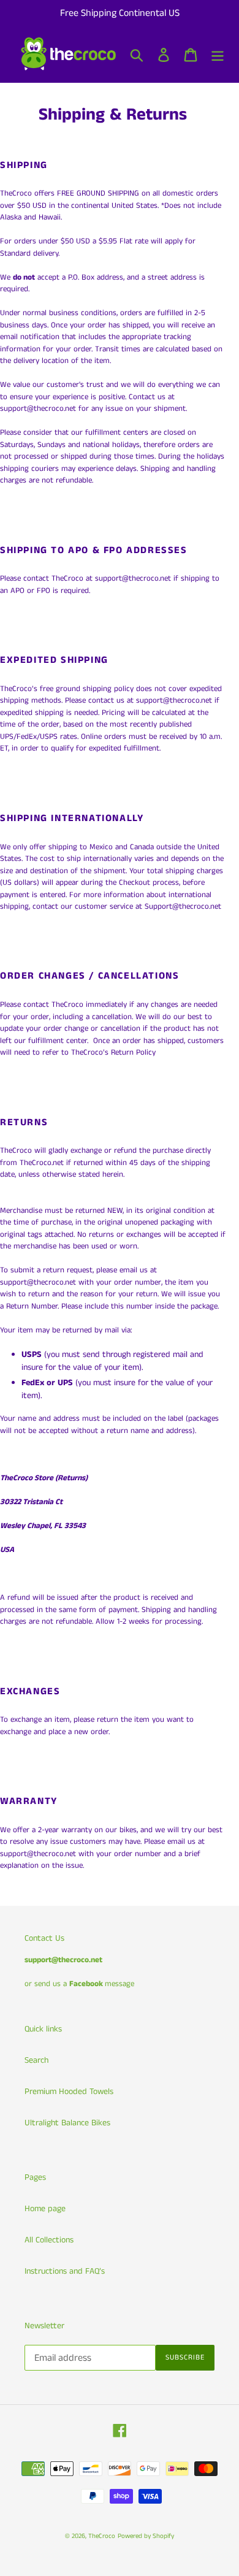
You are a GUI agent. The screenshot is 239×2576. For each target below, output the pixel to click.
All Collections (49, 2240)
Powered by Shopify (146, 2536)
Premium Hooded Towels (69, 2092)
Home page (45, 2209)
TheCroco (102, 2536)
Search (36, 2060)
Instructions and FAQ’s (65, 2271)
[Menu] (218, 55)
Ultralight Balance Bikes (67, 2123)
